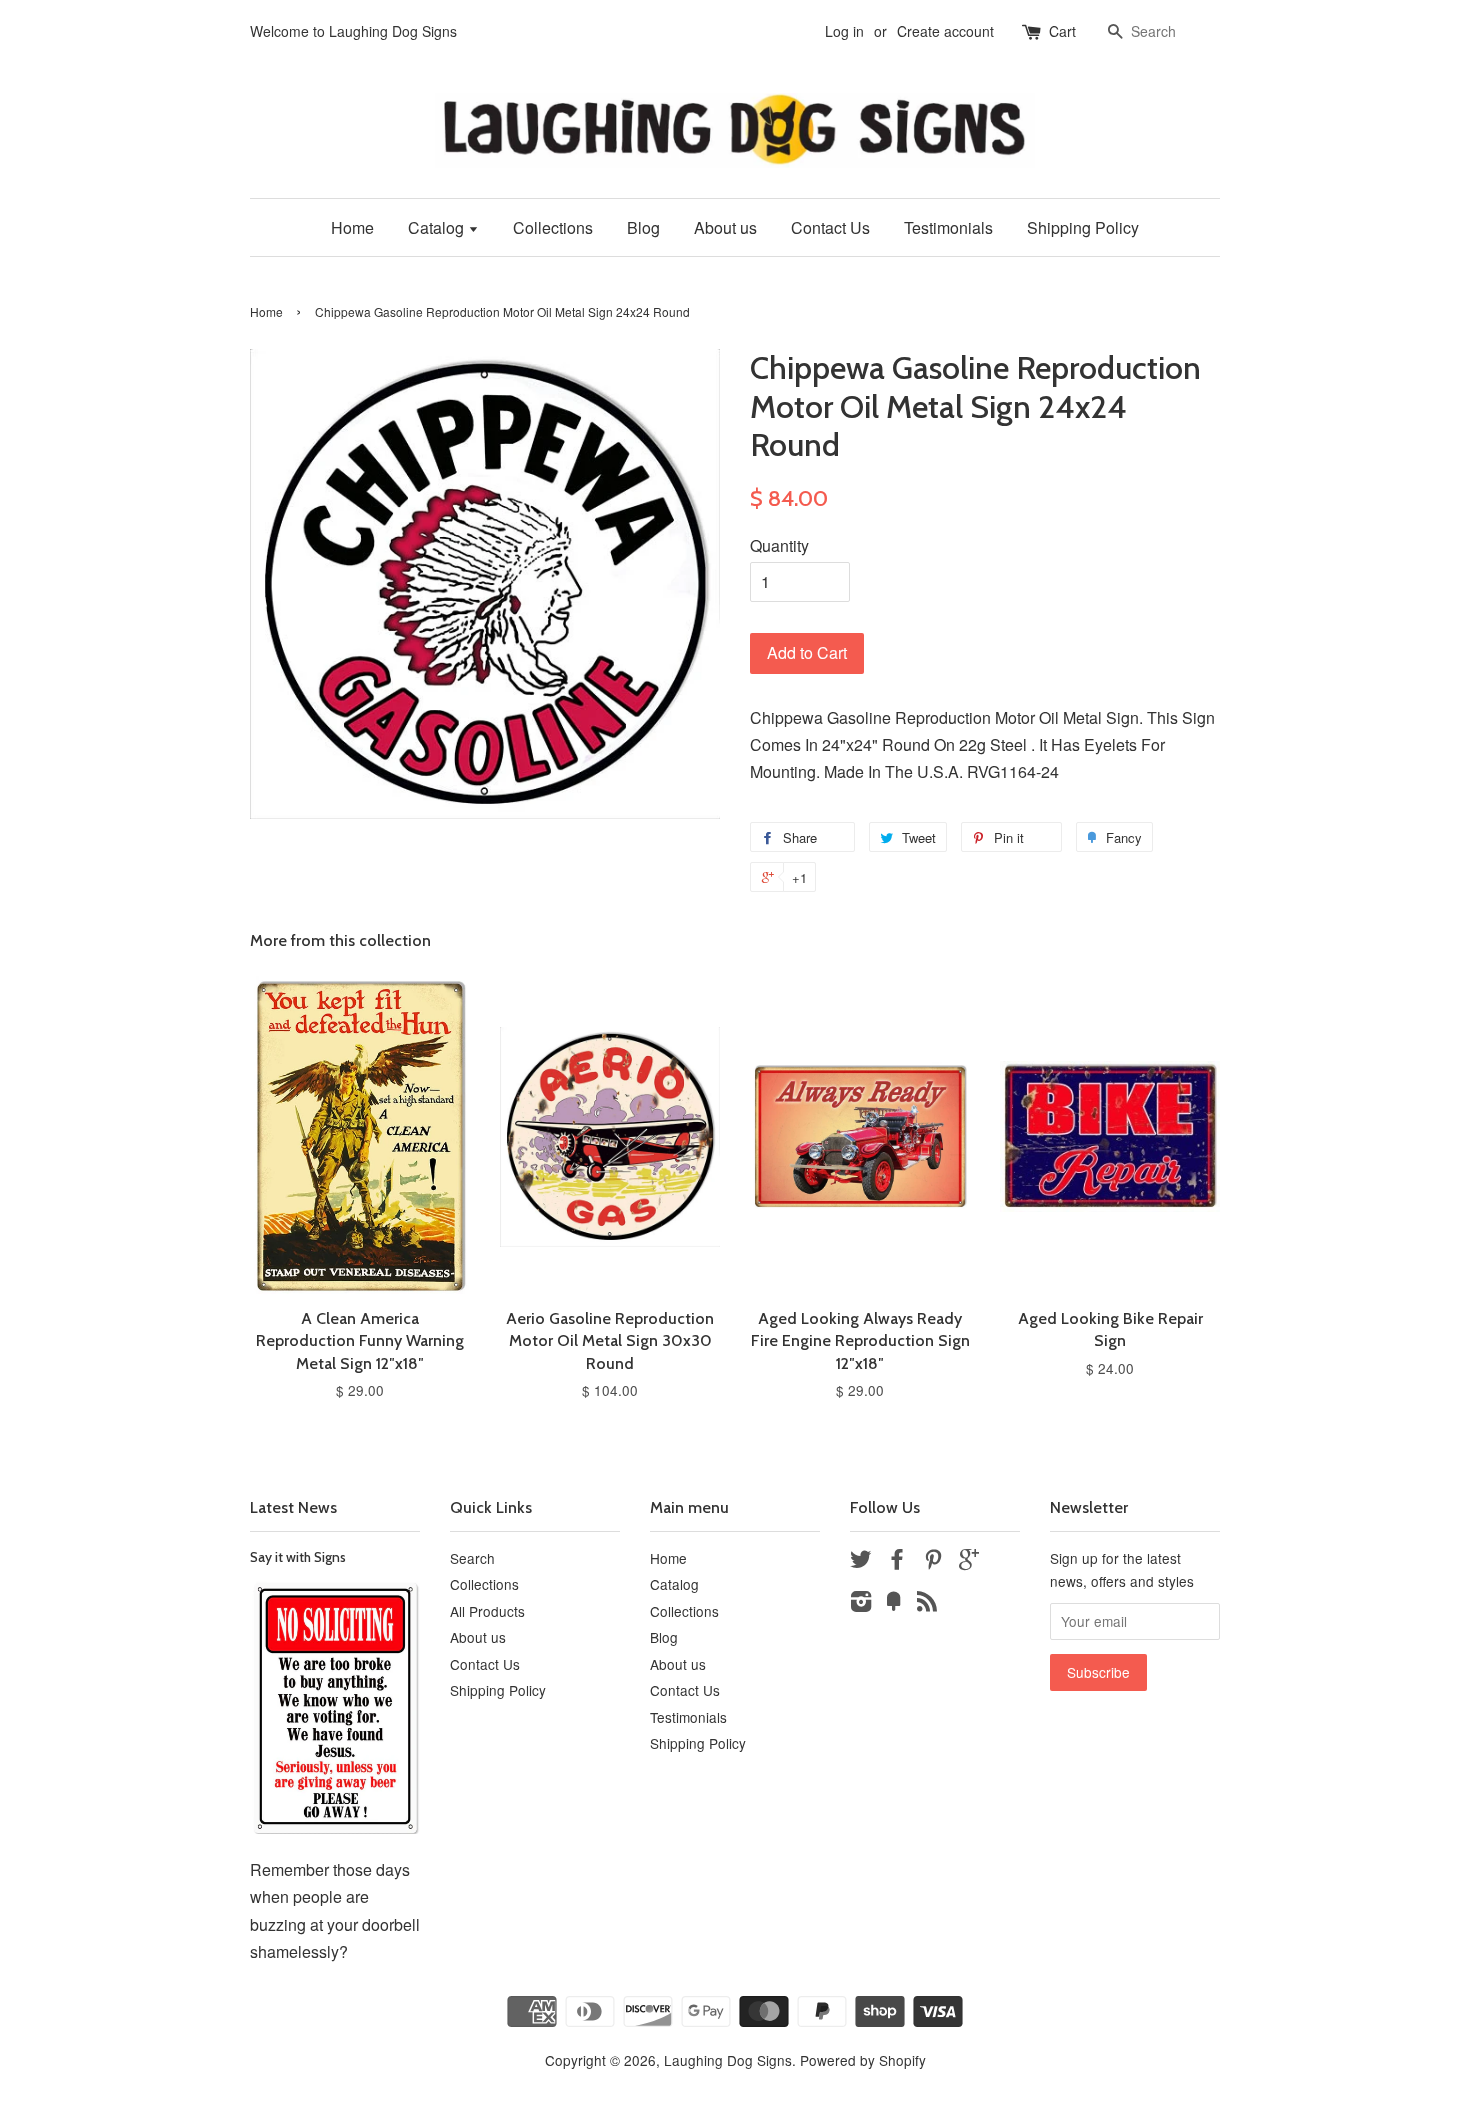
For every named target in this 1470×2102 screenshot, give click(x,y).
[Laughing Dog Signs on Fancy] (894, 1604)
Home (352, 227)
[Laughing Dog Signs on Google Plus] (969, 1562)
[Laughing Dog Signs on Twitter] (861, 1562)
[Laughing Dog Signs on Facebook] (897, 1562)
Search (472, 1558)
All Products (487, 1611)
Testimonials (948, 227)
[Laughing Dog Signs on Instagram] (861, 1604)
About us (725, 227)
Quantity (779, 545)
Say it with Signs (298, 1557)
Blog (643, 227)
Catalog (438, 227)
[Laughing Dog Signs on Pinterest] (933, 1562)
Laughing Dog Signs (728, 2060)
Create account (945, 31)
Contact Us (830, 227)
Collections (553, 227)
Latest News (293, 1507)
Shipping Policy (1083, 227)
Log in (844, 31)
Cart (1062, 31)
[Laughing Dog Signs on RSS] (927, 1604)
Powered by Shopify (863, 2060)
